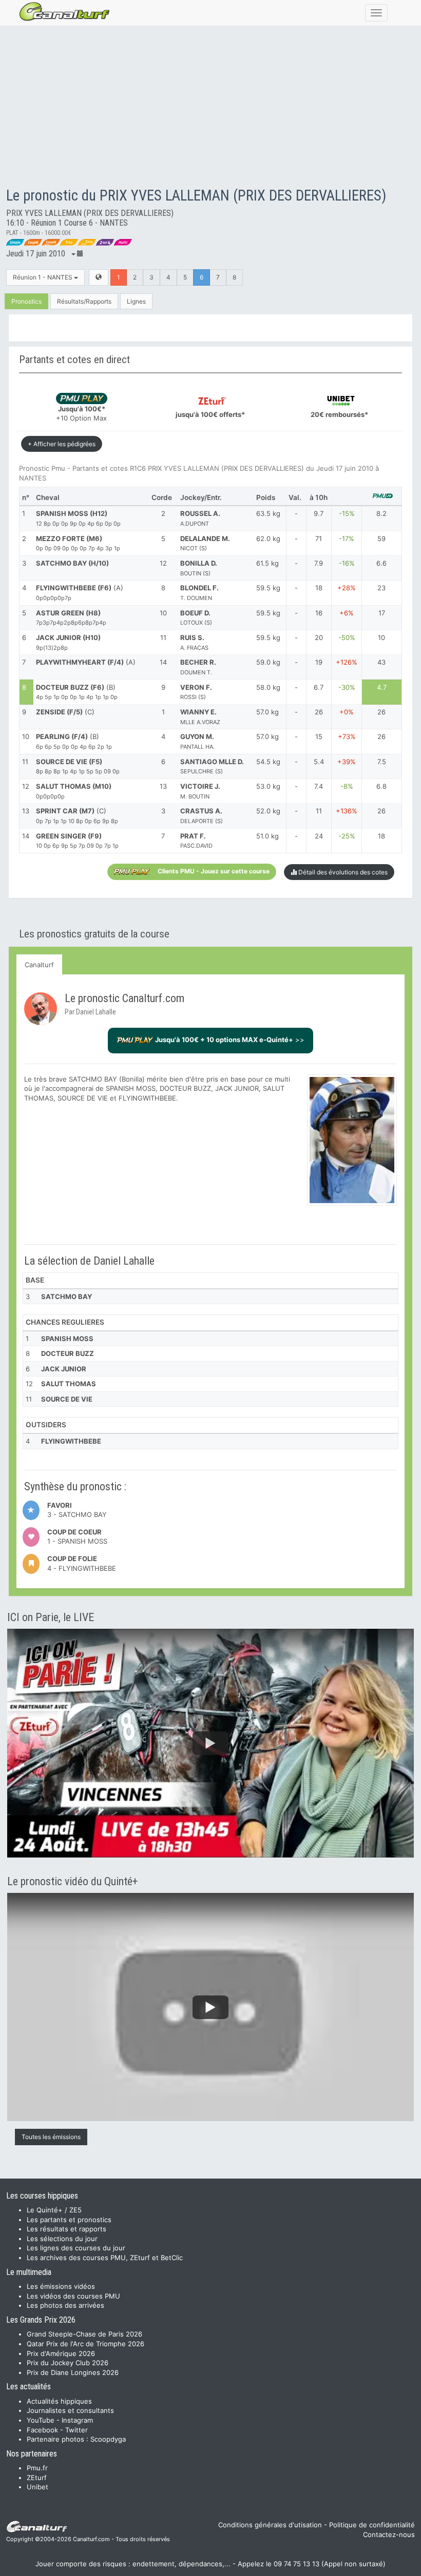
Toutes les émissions (51, 2137)
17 (382, 613)
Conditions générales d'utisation (270, 2525)
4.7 (382, 687)
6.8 (381, 786)
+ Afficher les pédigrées (62, 444)
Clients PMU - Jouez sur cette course (214, 871)
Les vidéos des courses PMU (73, 2296)
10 (381, 637)
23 (381, 588)
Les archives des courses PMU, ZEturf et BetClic (105, 2258)
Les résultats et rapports (66, 2229)
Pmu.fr (37, 2468)
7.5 (382, 762)
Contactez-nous (389, 2534)
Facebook (42, 2430)
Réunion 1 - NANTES (43, 277)
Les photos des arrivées (65, 2305)
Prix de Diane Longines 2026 (73, 2372)
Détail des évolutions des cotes (342, 872)
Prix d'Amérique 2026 (61, 2353)
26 (381, 712)
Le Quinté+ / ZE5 (54, 2210)
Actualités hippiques (59, 2401)
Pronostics (26, 301)
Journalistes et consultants (70, 2410)
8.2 (381, 513)
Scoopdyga (108, 2439)
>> (230, 1040)
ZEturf (37, 2478)
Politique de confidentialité (372, 2525)
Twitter (76, 2430)
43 (381, 662)
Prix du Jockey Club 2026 (68, 2363)
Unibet (37, 2487)
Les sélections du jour (62, 2239)
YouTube (41, 2420)
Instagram (77, 2420)
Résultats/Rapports (84, 301)
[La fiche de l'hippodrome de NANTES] (99, 277)
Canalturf (39, 965)
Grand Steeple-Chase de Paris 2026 (84, 2334)
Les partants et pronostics (69, 2220)
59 (381, 538)
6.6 (381, 563)
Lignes (136, 301)
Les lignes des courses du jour (76, 2248)
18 (381, 836)
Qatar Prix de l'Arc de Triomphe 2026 (85, 2344)
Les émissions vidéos (61, 2286)
